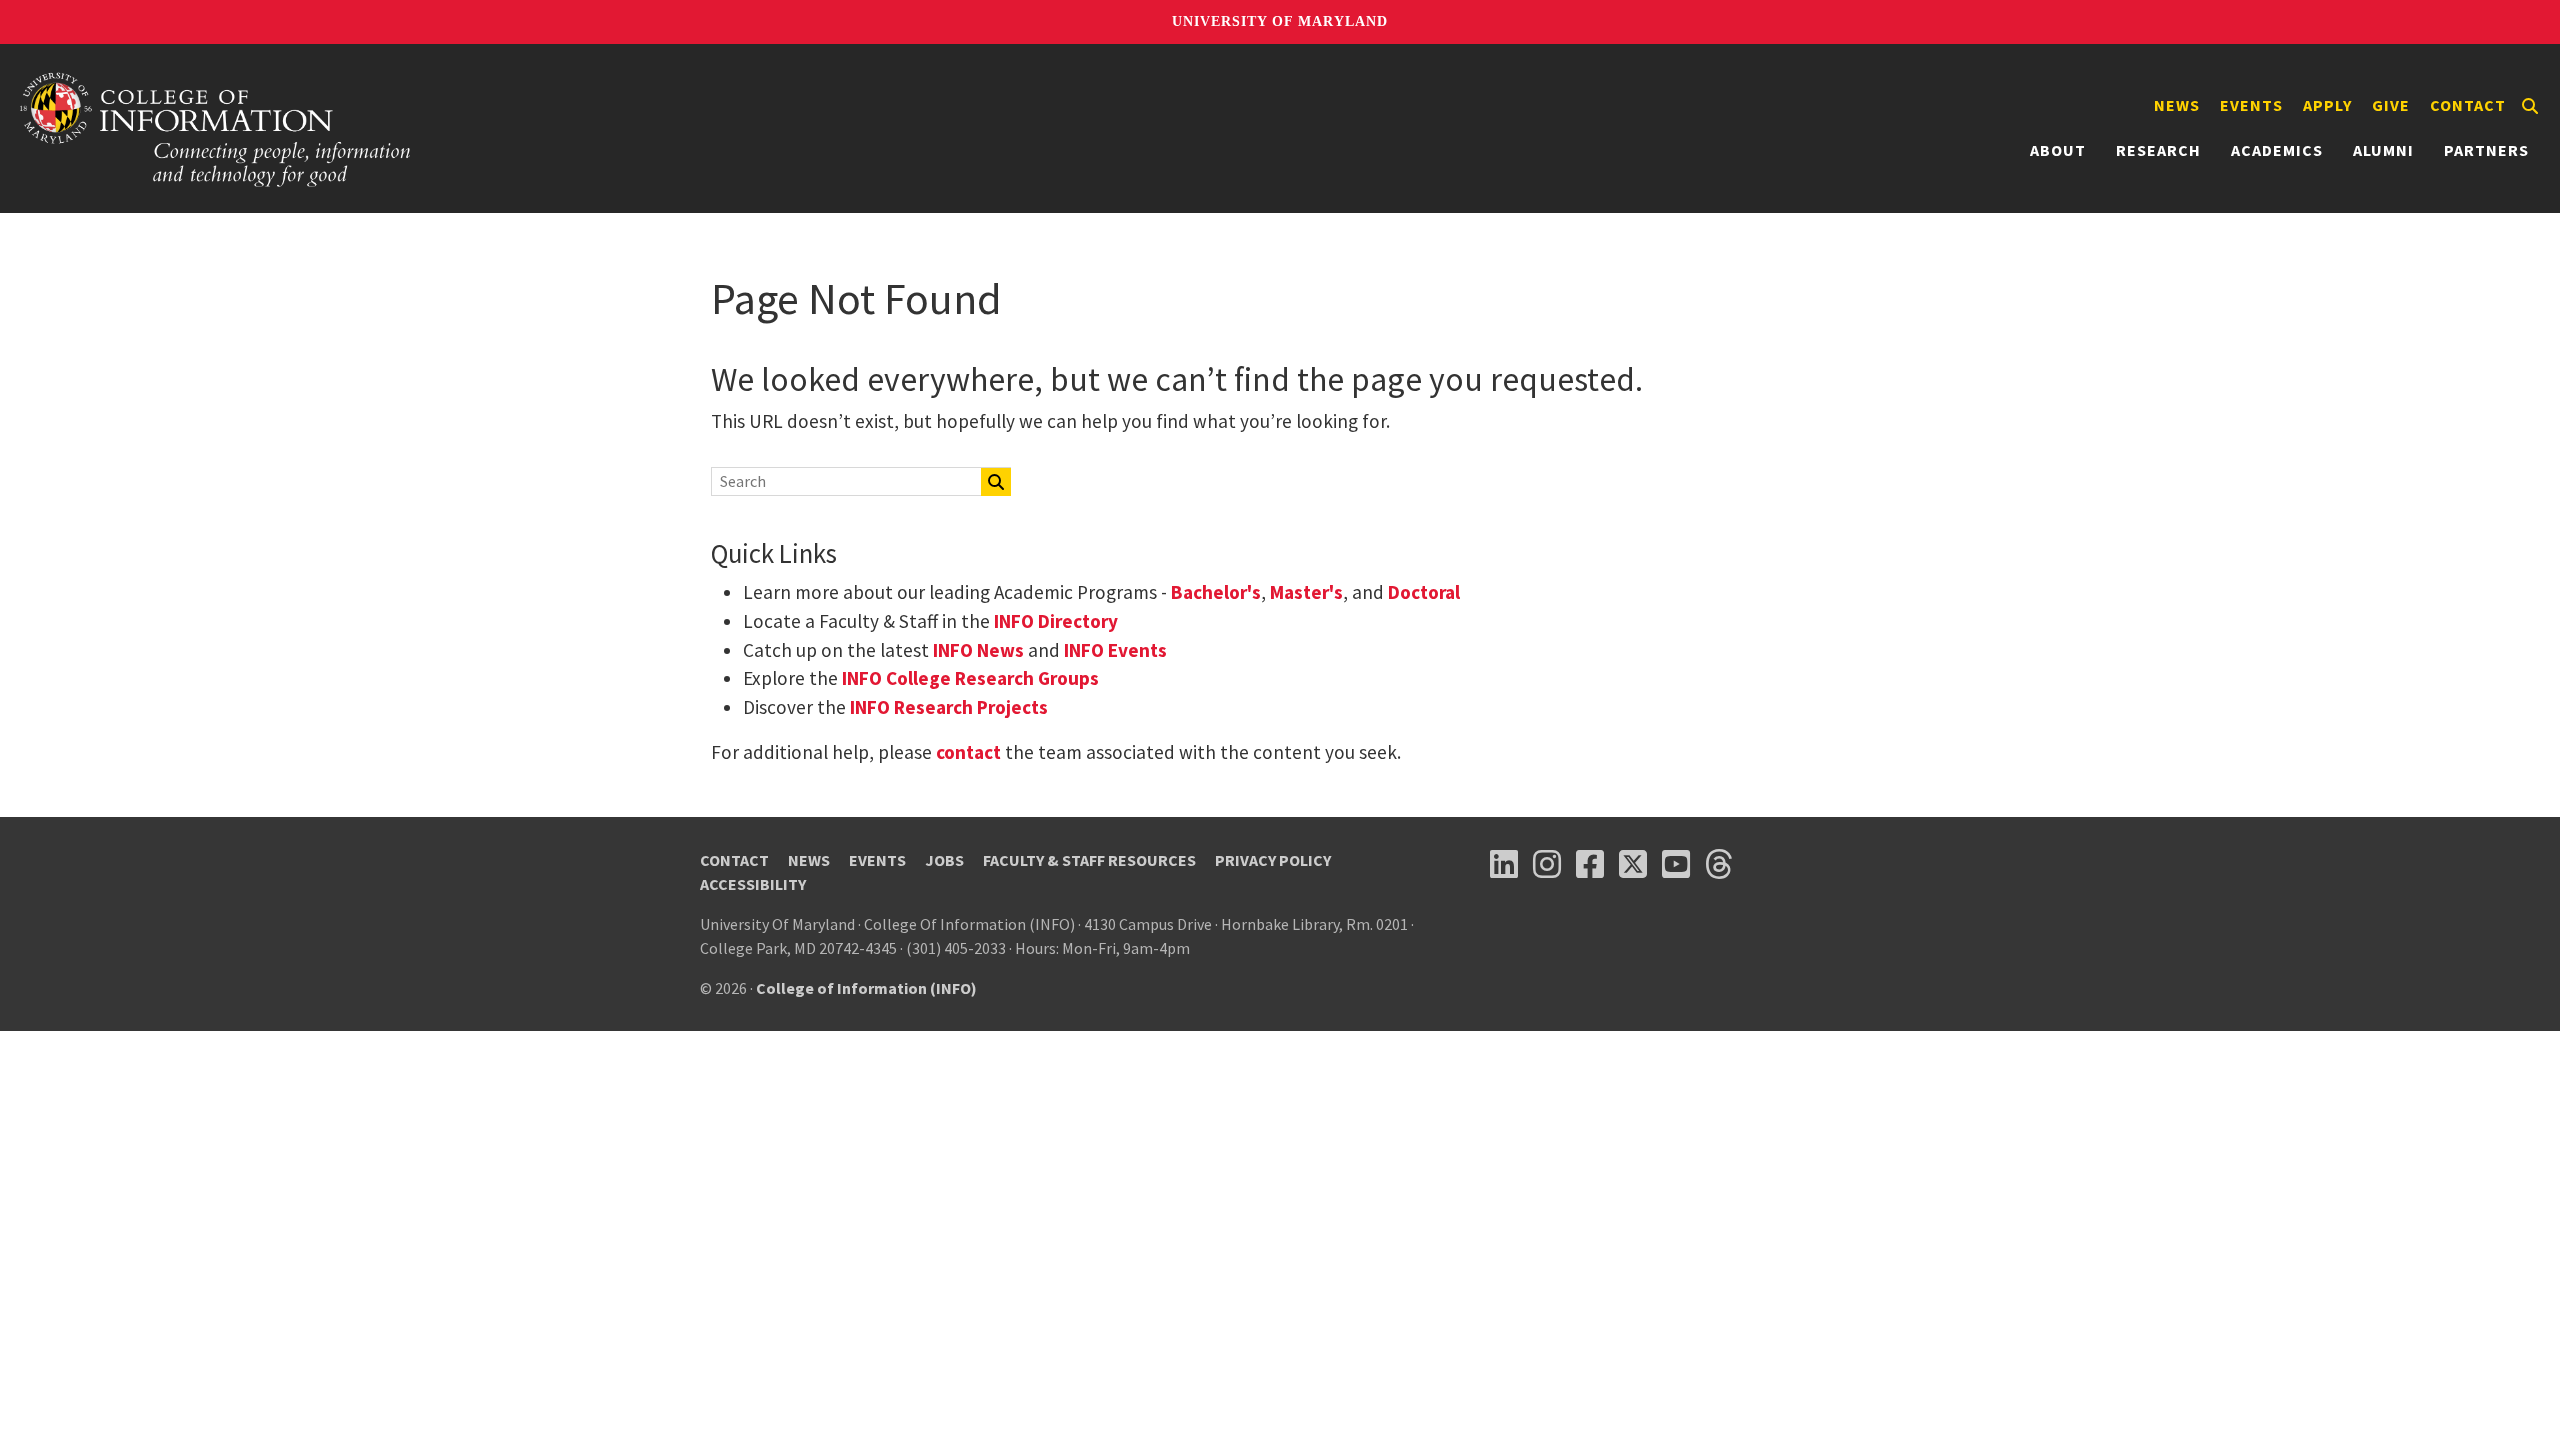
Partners (2486, 150)
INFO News (978, 650)
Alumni (2383, 150)
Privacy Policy (1273, 860)
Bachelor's (1216, 592)
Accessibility (753, 884)
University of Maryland (1280, 21)
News (2177, 105)
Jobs (944, 860)
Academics (2277, 150)
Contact (2468, 105)
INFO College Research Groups (968, 678)
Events (2251, 105)
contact (968, 752)
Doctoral (1424, 592)
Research (2158, 150)
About (2058, 150)
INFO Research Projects (949, 707)
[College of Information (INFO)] (216, 128)
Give (2391, 105)
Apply (2327, 105)
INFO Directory (1056, 621)
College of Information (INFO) (866, 988)
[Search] (2530, 106)
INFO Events (1115, 650)
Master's (1306, 592)
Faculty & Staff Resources (1089, 860)
